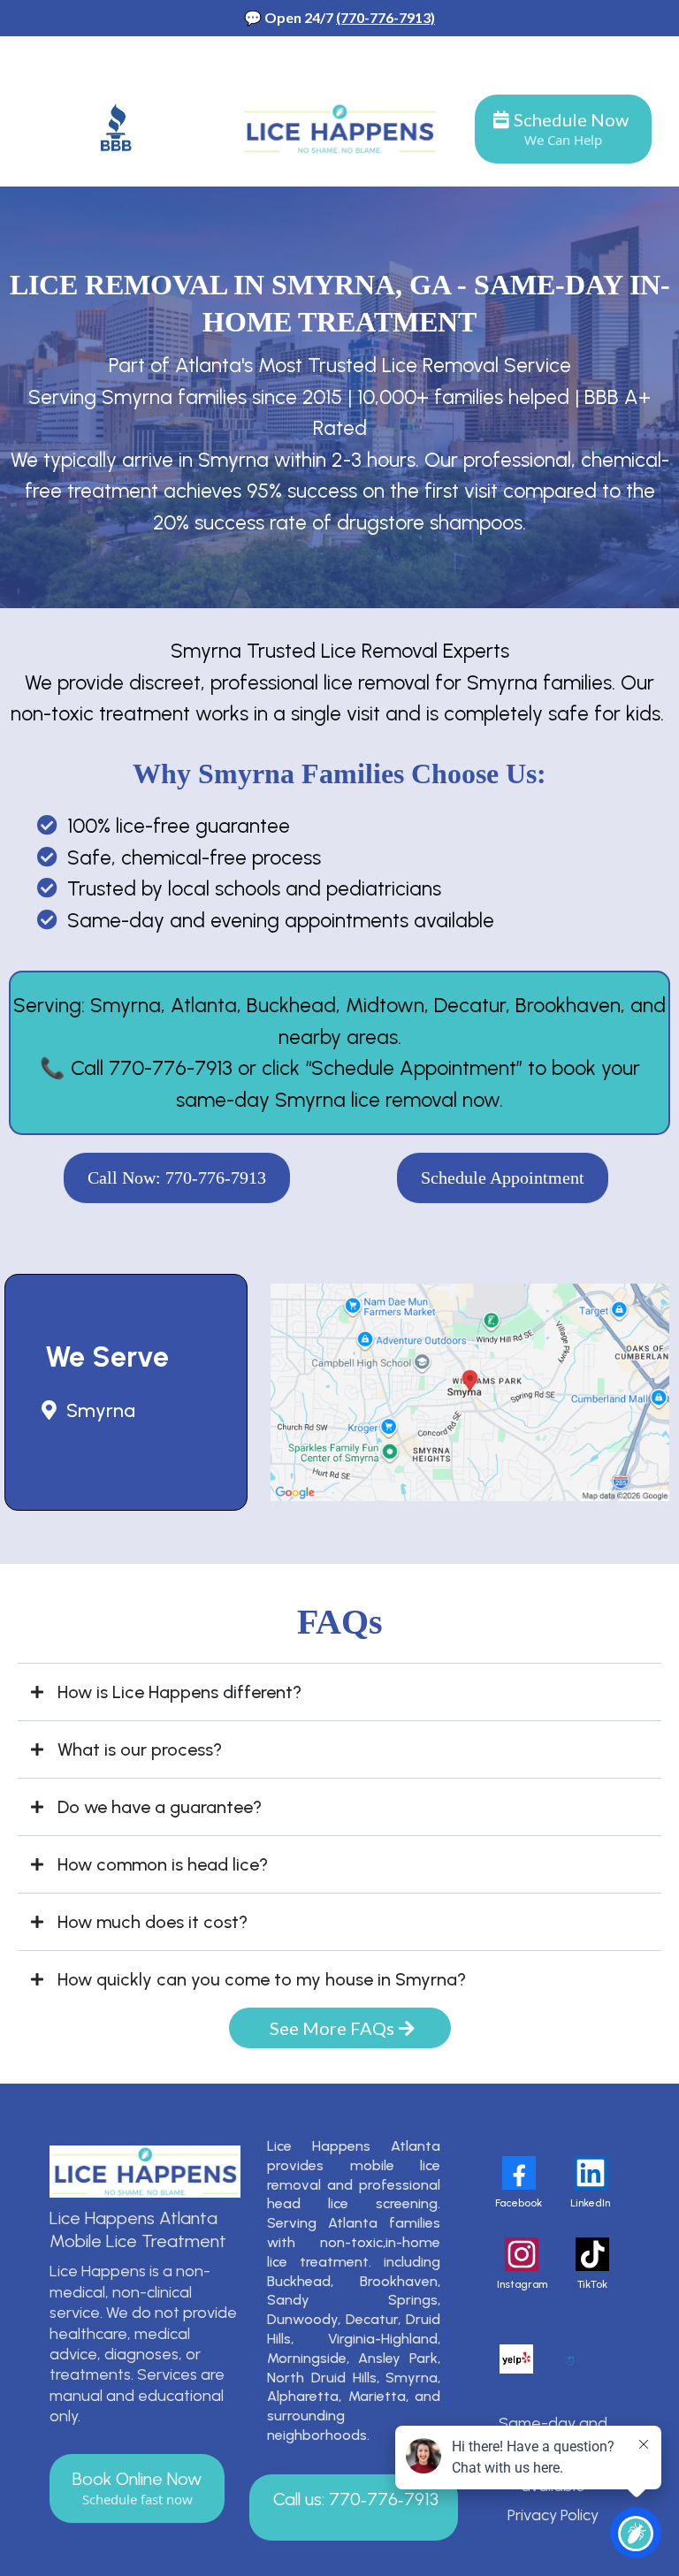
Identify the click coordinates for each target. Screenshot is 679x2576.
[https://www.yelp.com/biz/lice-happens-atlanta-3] (516, 2359)
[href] (470, 1392)
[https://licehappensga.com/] (145, 2172)
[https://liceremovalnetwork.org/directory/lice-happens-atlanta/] (570, 2359)
